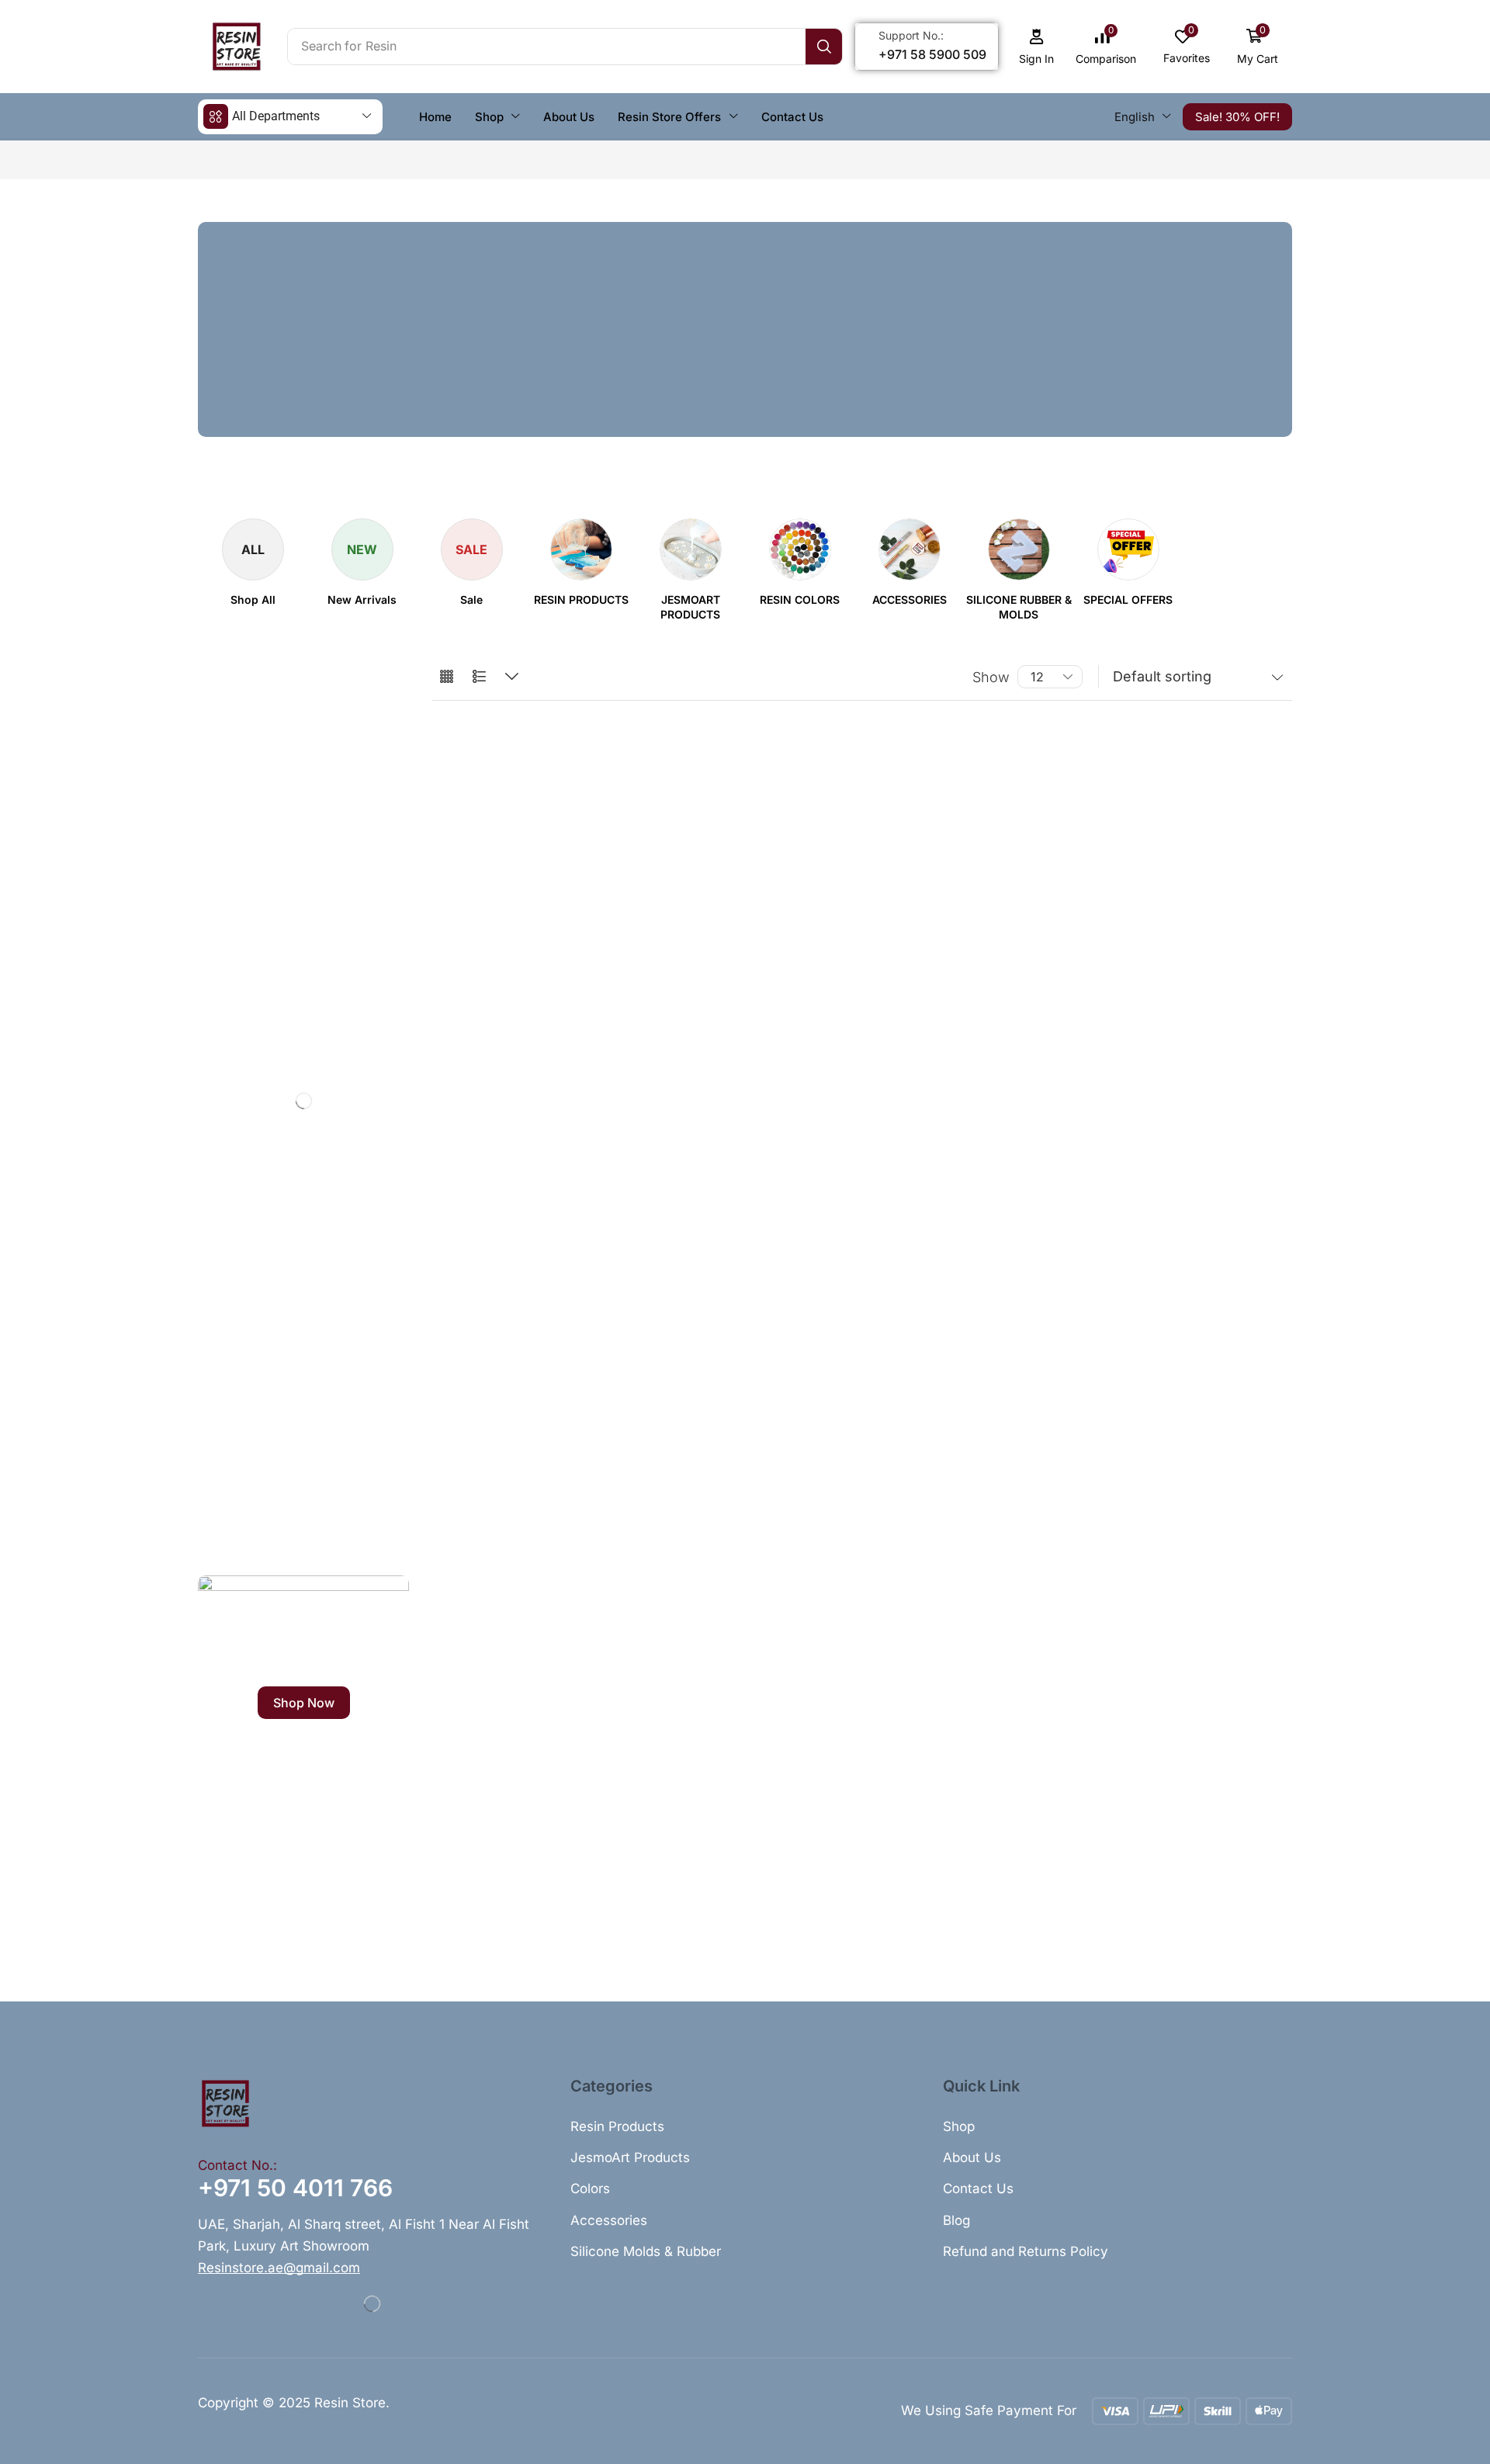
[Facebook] (205, 1537)
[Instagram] (267, 1537)
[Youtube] (329, 1537)
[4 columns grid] (447, 677)
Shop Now (304, 1703)
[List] (479, 677)
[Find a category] (372, 721)
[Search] (824, 47)
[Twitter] (236, 1537)
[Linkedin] (298, 1537)
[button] (1037, 47)
